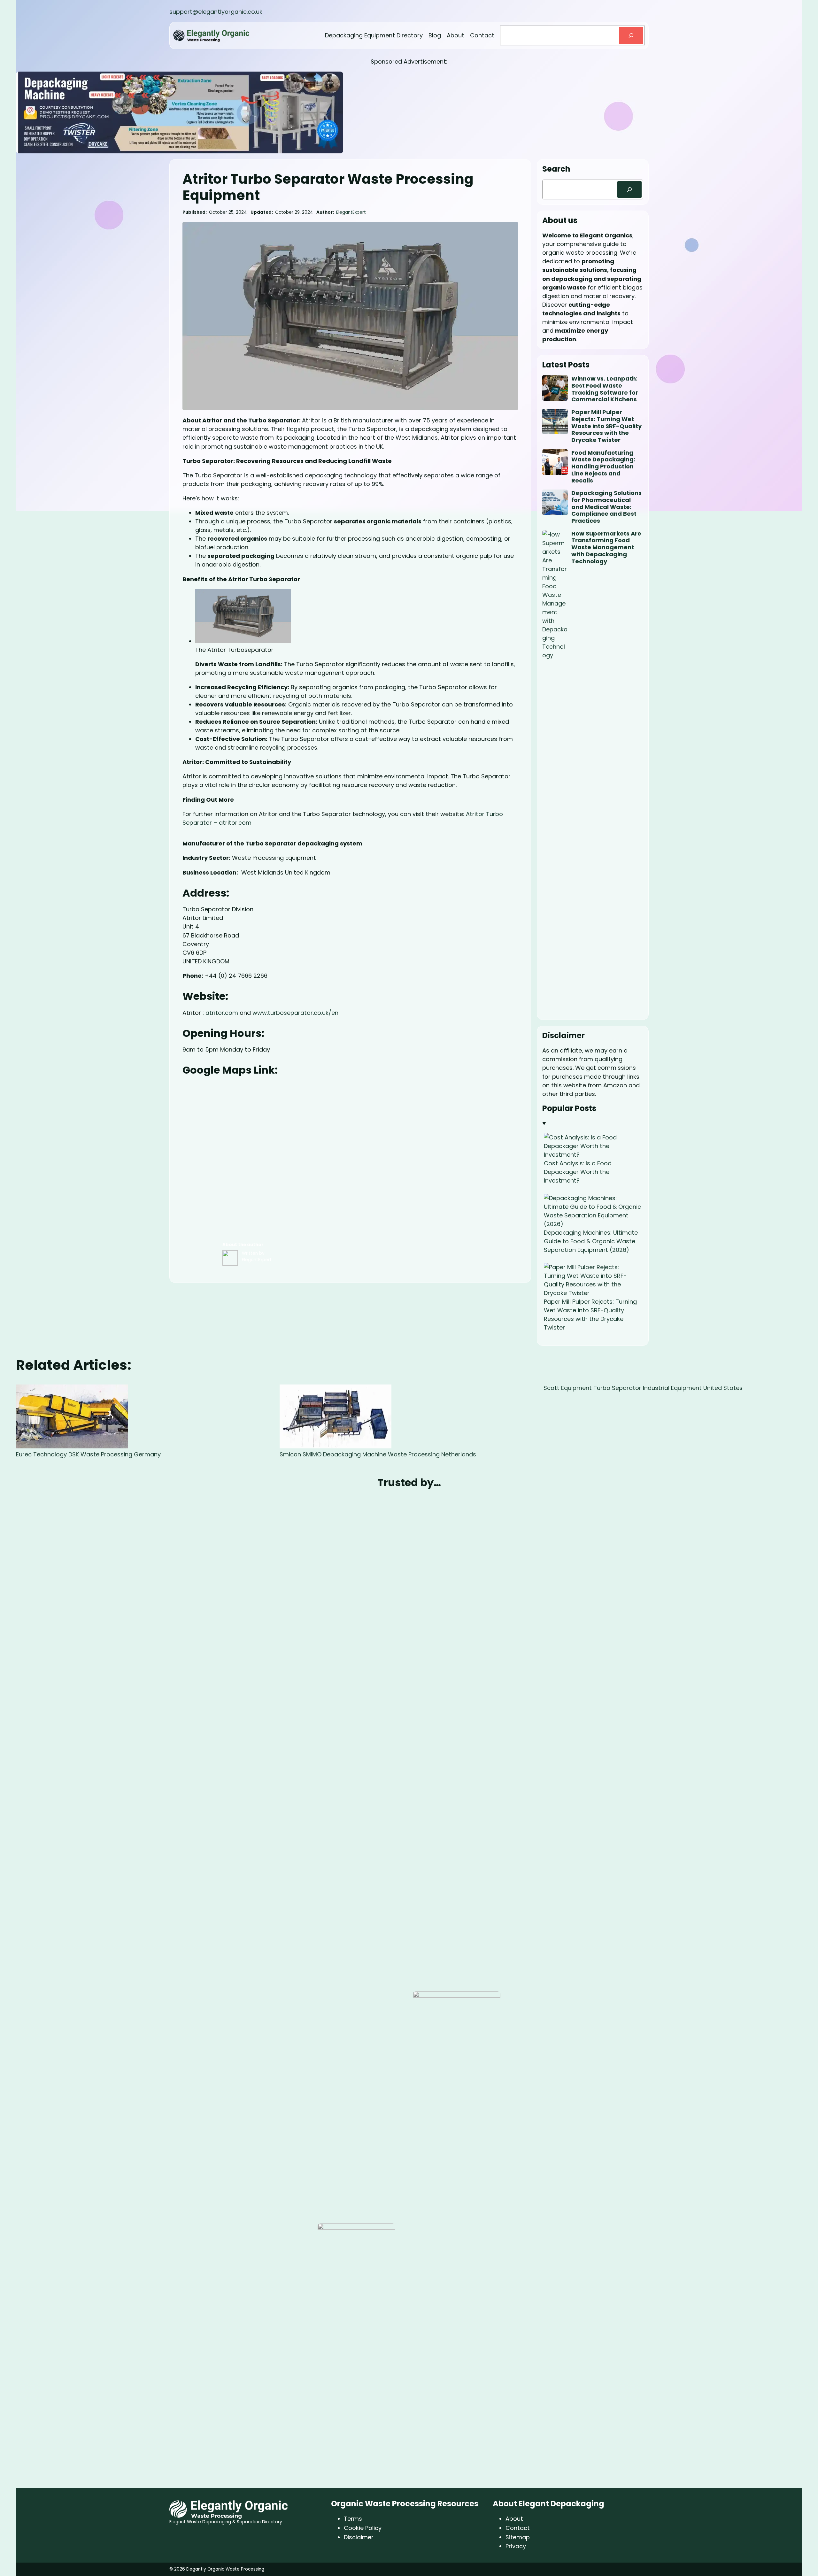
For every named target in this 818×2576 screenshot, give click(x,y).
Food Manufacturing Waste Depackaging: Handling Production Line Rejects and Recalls (603, 467)
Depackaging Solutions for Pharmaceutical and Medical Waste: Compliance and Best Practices (606, 507)
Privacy (516, 2546)
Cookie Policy (363, 2528)
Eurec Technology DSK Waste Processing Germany (88, 1454)
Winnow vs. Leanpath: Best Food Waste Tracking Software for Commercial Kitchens (605, 389)
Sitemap (518, 2537)
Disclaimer (359, 2537)
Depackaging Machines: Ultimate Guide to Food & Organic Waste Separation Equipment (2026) (591, 1241)
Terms (353, 2519)
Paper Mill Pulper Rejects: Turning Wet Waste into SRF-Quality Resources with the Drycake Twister (606, 426)
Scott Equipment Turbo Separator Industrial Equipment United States (643, 1388)
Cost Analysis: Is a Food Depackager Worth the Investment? (578, 1172)
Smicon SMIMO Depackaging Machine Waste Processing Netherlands (378, 1454)
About (514, 2519)
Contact (518, 2528)
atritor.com (222, 1013)
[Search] (631, 35)
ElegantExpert (351, 212)
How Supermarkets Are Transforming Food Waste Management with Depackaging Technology (606, 547)
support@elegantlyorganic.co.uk (216, 12)
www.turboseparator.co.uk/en (295, 1013)
